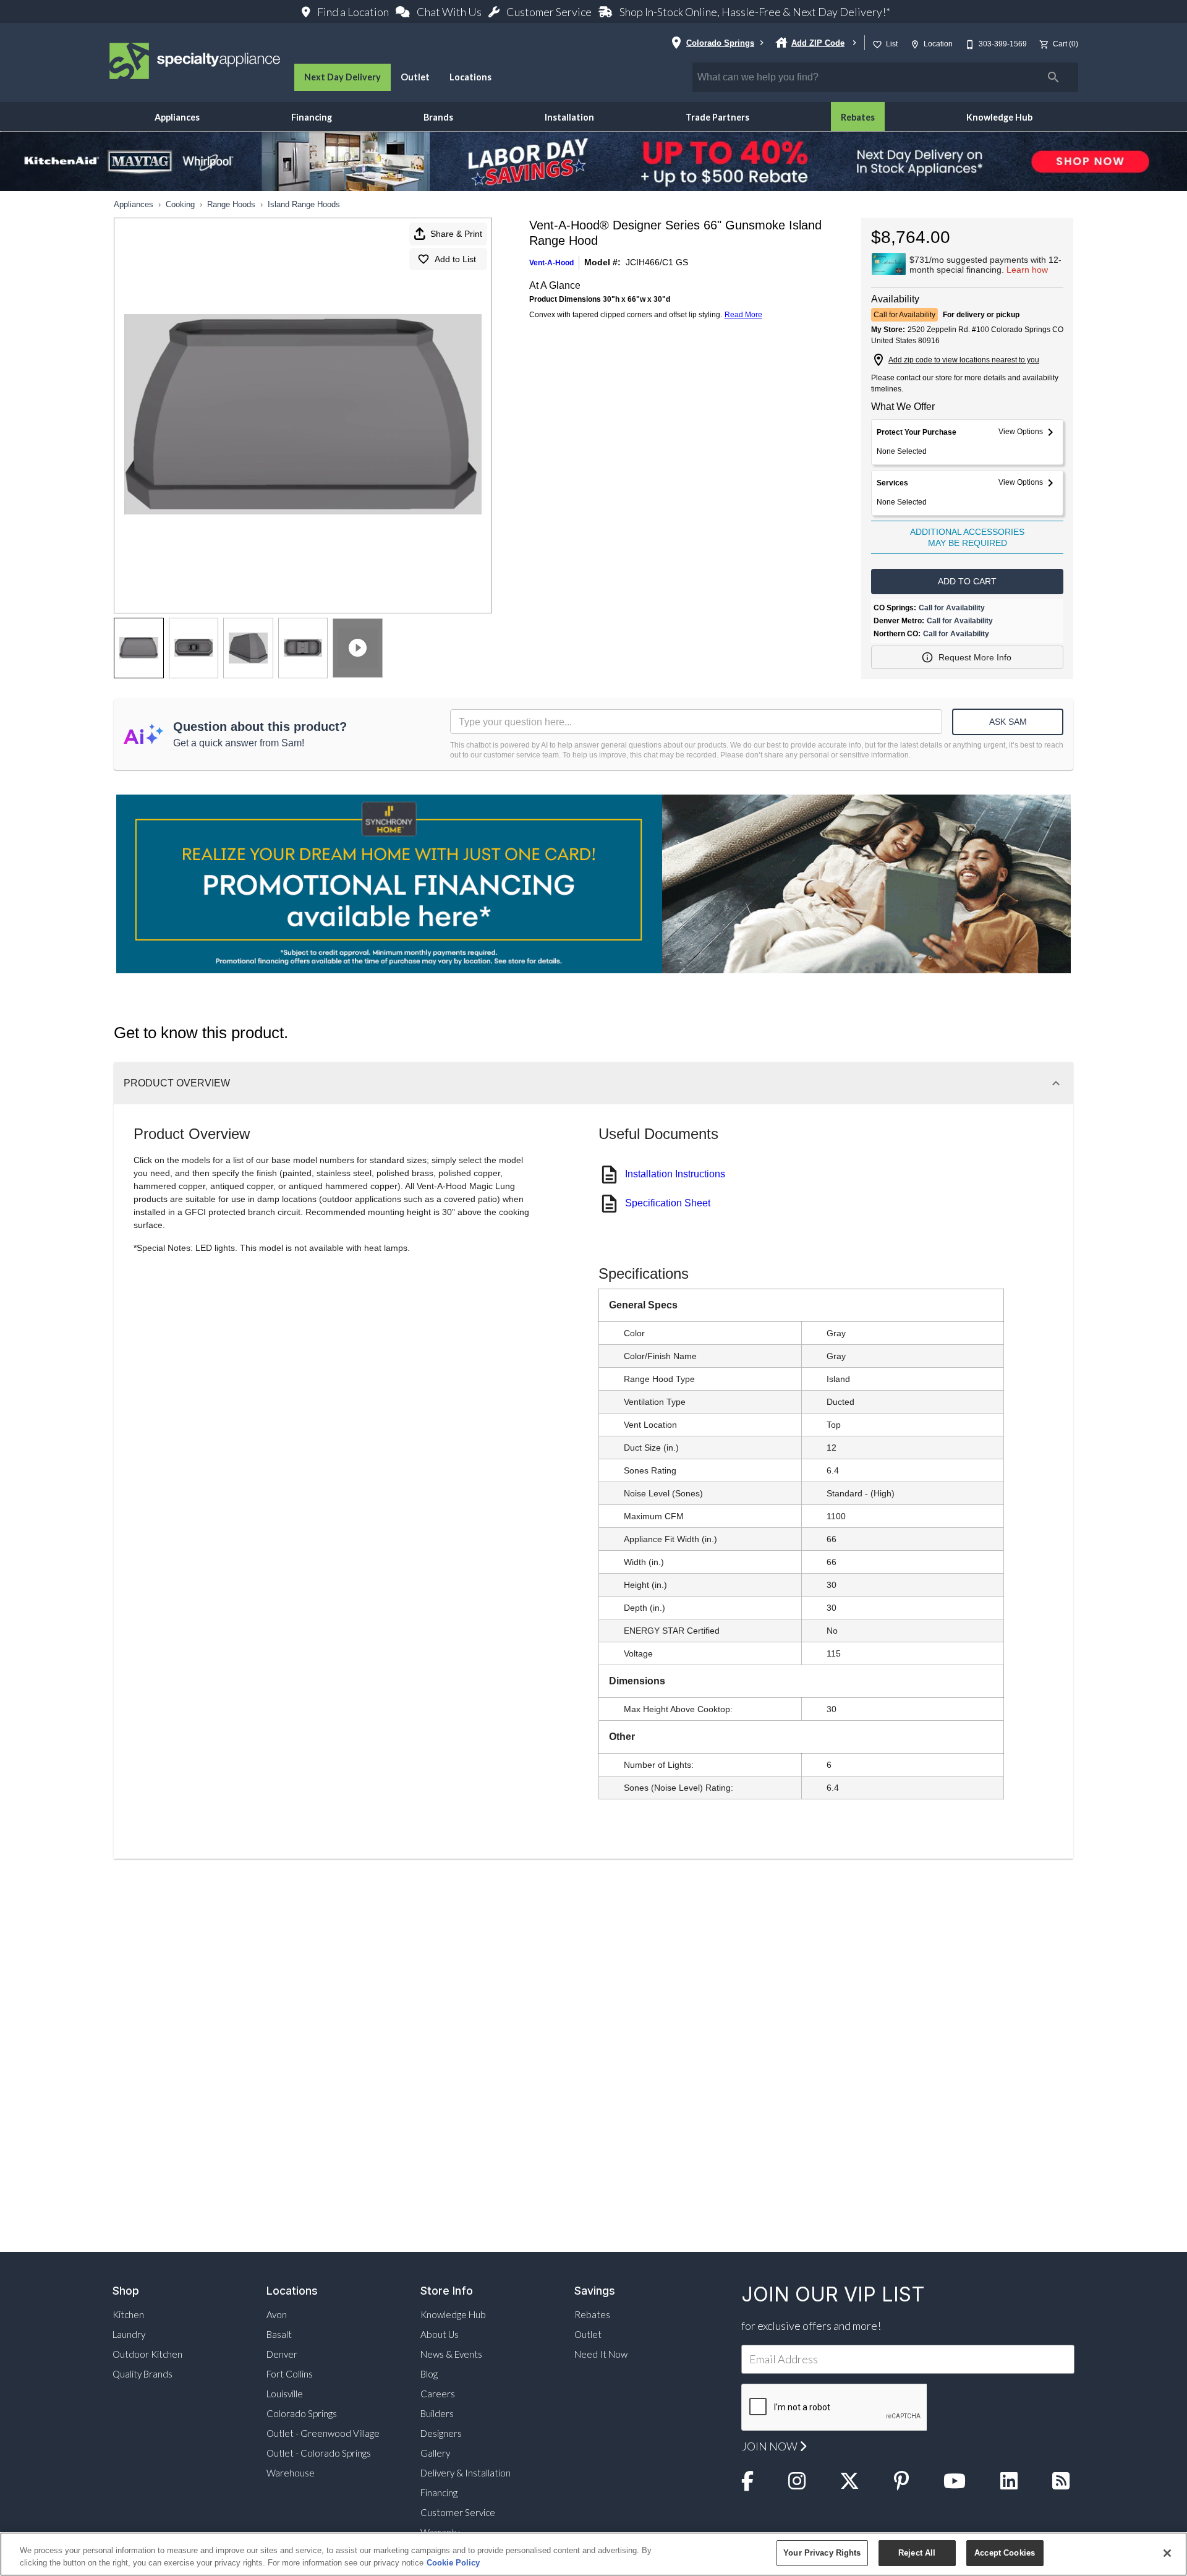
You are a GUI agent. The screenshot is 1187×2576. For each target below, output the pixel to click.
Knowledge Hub (999, 117)
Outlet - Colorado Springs (319, 2453)
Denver (282, 2354)
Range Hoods (231, 204)
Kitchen (128, 2314)
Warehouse (291, 2473)
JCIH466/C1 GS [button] (657, 262)
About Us (440, 2334)
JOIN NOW (771, 2446)
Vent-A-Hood (551, 263)
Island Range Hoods (304, 204)
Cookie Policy (453, 2563)
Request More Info (975, 657)
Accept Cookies (1005, 2553)
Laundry (129, 2334)
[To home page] (195, 62)
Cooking (180, 204)
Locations (470, 77)
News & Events (451, 2354)
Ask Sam (1008, 722)
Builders (437, 2413)
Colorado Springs (302, 2413)
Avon (277, 2314)
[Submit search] (1053, 77)
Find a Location (353, 12)
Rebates (858, 117)
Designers (441, 2433)
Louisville (285, 2394)
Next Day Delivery (342, 77)
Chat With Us (449, 12)
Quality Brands (143, 2374)
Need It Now (601, 2354)
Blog (429, 2374)
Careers (438, 2394)
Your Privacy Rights (822, 2553)
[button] (877, 45)
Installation (569, 117)
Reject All (917, 2553)
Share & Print (456, 234)
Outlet (415, 77)
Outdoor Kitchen (147, 2354)
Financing (312, 117)
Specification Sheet (668, 1203)
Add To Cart (967, 581)
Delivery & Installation (466, 2473)
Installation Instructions (675, 1174)
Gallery (435, 2453)
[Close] (1167, 2553)
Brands (438, 117)
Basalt (279, 2334)
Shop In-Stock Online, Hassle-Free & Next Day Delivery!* (754, 12)
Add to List (455, 259)
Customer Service (549, 12)
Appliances (177, 117)
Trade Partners (717, 117)
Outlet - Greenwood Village (323, 2433)
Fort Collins (290, 2374)
